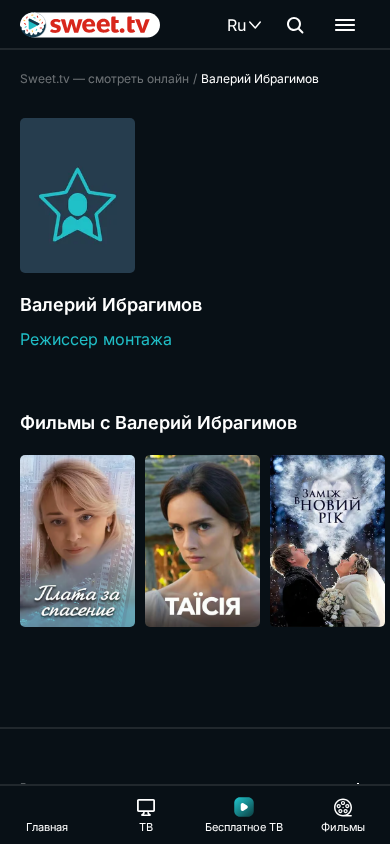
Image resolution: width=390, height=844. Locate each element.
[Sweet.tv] (90, 25)
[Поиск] (295, 25)
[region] (195, 541)
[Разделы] (345, 25)
